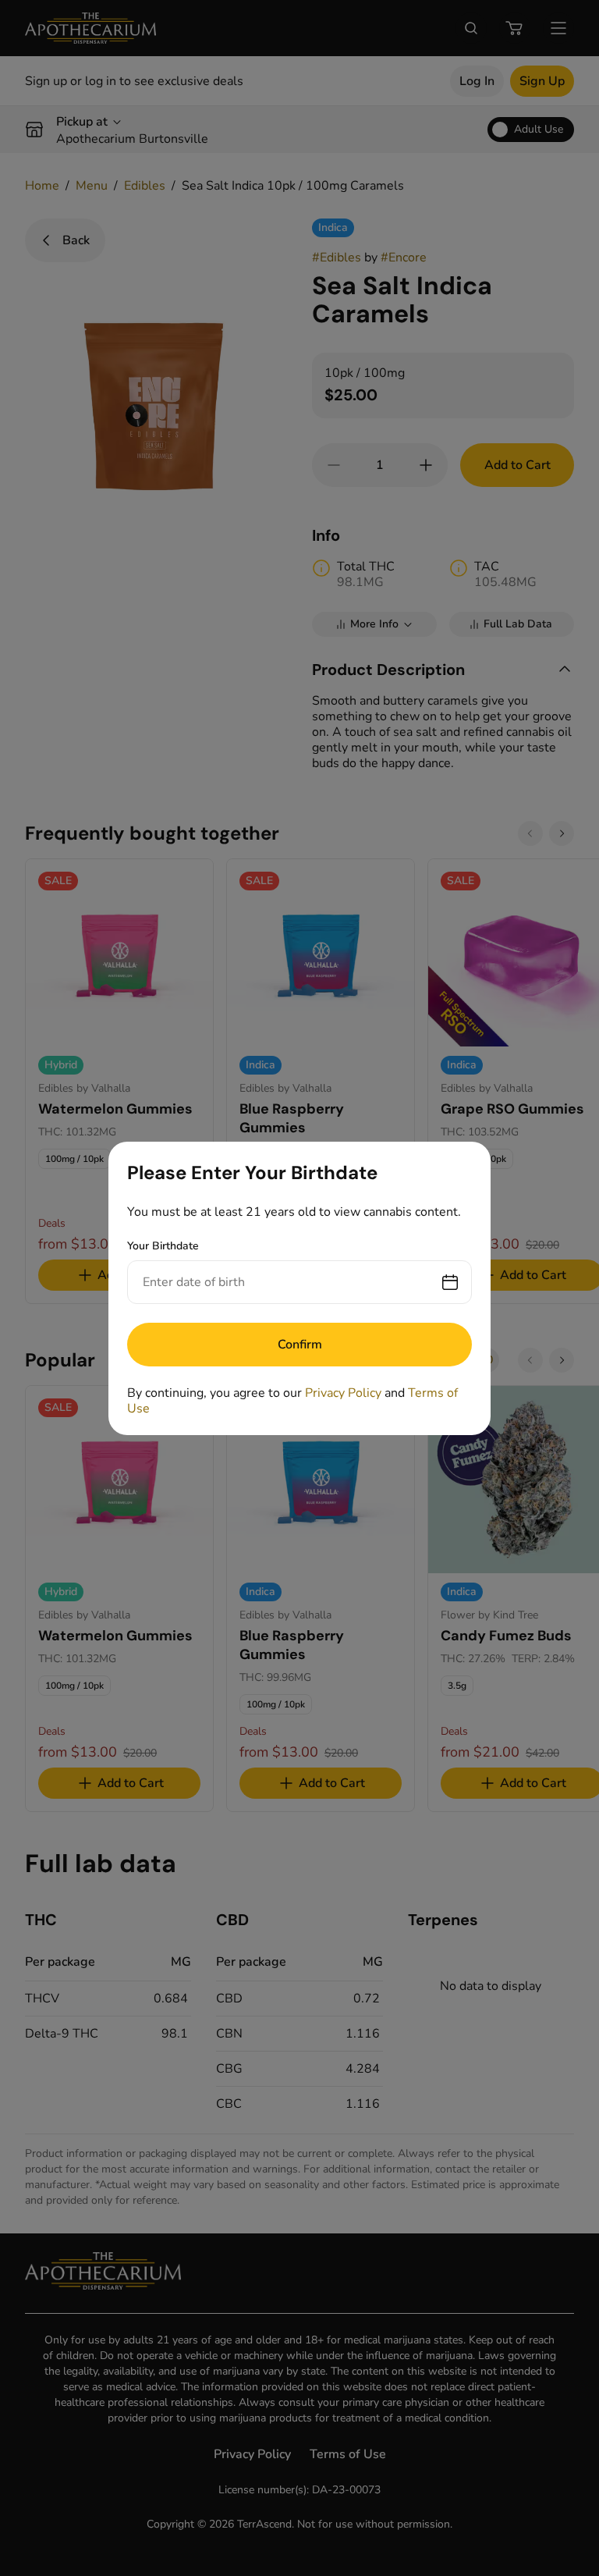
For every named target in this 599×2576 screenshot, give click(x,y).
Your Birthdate (163, 1246)
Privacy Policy (343, 1393)
